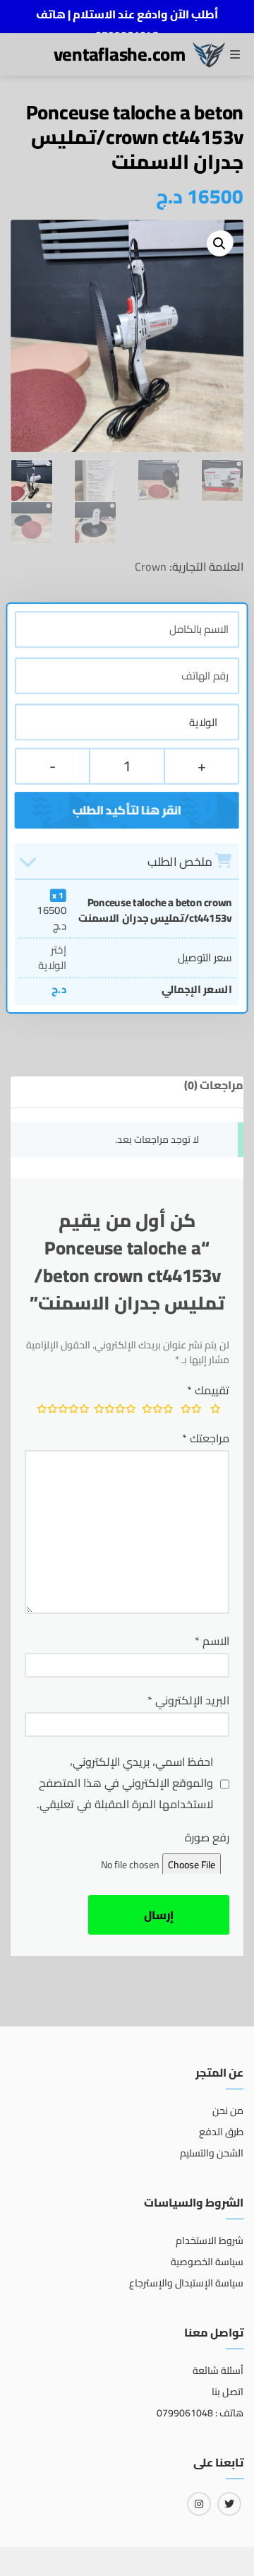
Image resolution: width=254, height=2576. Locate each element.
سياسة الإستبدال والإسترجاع (186, 2283)
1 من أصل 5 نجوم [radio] (216, 1411)
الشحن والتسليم (212, 2153)
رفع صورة (207, 1837)
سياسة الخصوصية (207, 2262)
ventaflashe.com (120, 54)
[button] (219, 244)
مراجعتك (206, 1438)
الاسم (212, 1641)
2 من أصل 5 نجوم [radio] (190, 1411)
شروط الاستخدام (210, 2240)
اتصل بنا (228, 2392)
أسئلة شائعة (218, 2370)
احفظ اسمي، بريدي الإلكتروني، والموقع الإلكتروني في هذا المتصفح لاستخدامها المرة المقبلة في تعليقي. (125, 1783)
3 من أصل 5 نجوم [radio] (156, 1411)
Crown (151, 566)
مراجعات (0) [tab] (214, 1085)
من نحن (228, 2111)
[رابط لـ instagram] (199, 2504)
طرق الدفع (221, 2132)
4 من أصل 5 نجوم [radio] (112, 1411)
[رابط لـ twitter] (229, 2504)
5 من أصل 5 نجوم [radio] (60, 1411)
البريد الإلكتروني (188, 1700)
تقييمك (208, 1390)
